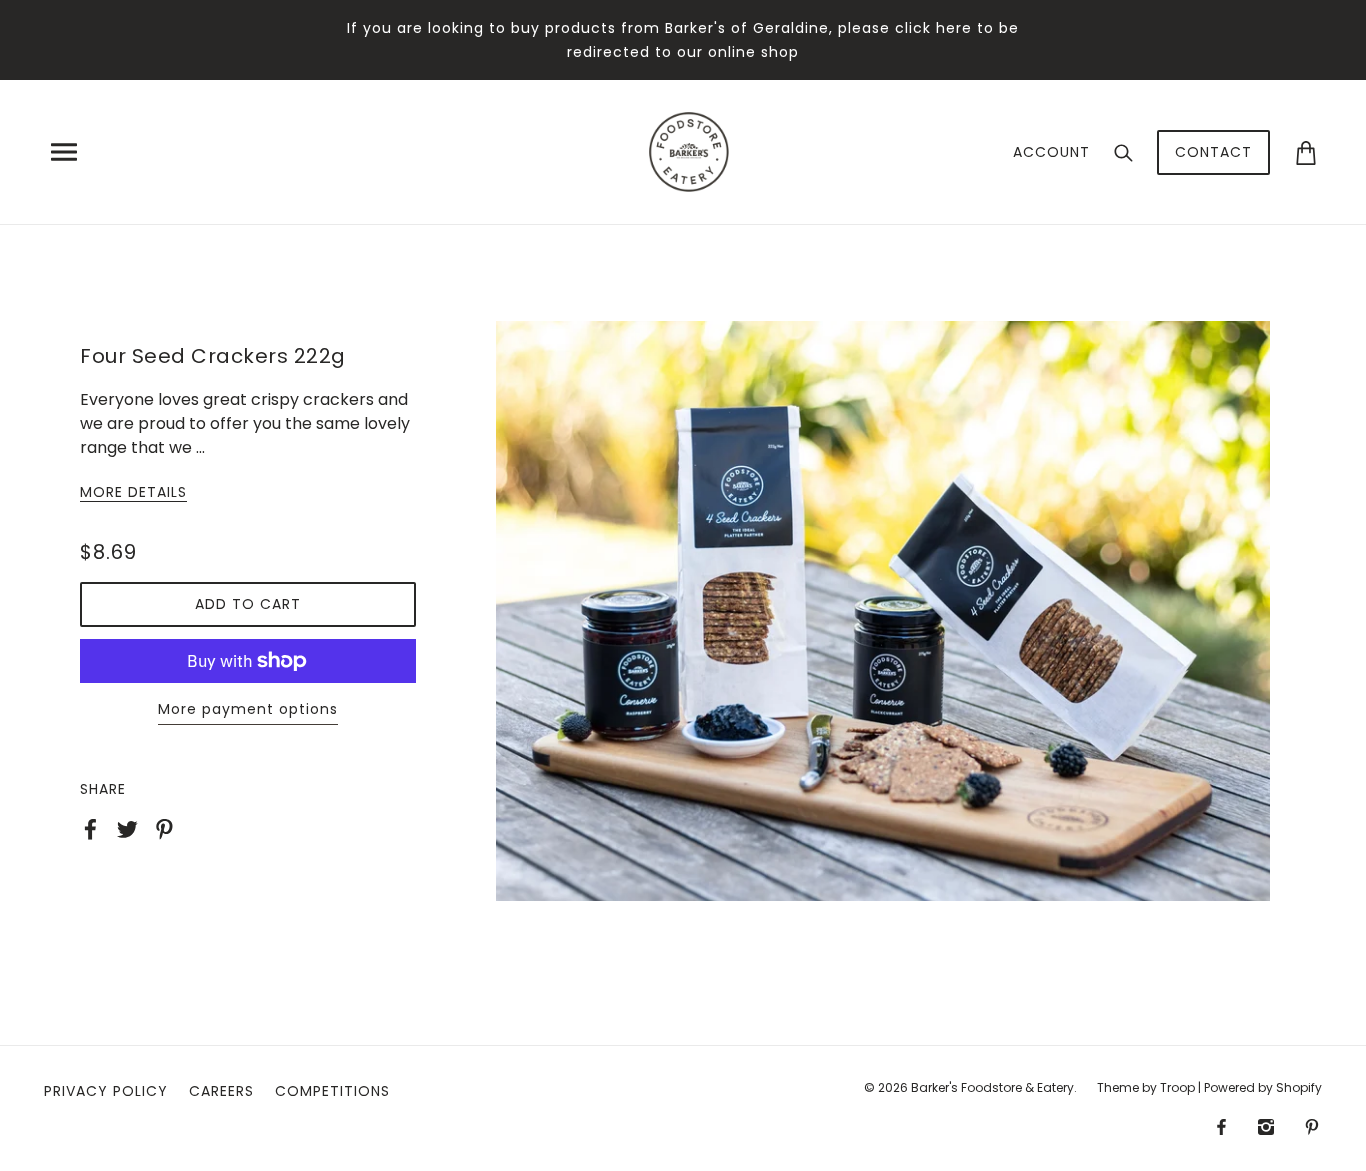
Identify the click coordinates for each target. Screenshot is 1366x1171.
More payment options (248, 709)
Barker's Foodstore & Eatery (992, 1087)
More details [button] (133, 493)
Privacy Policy (106, 1091)
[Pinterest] (1312, 1126)
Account (1051, 152)
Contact (1213, 152)
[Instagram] (1266, 1126)
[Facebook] (1221, 1126)
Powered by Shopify (1263, 1087)
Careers (221, 1091)
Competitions (332, 1091)
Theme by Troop (1146, 1087)
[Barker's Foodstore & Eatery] (689, 150)
